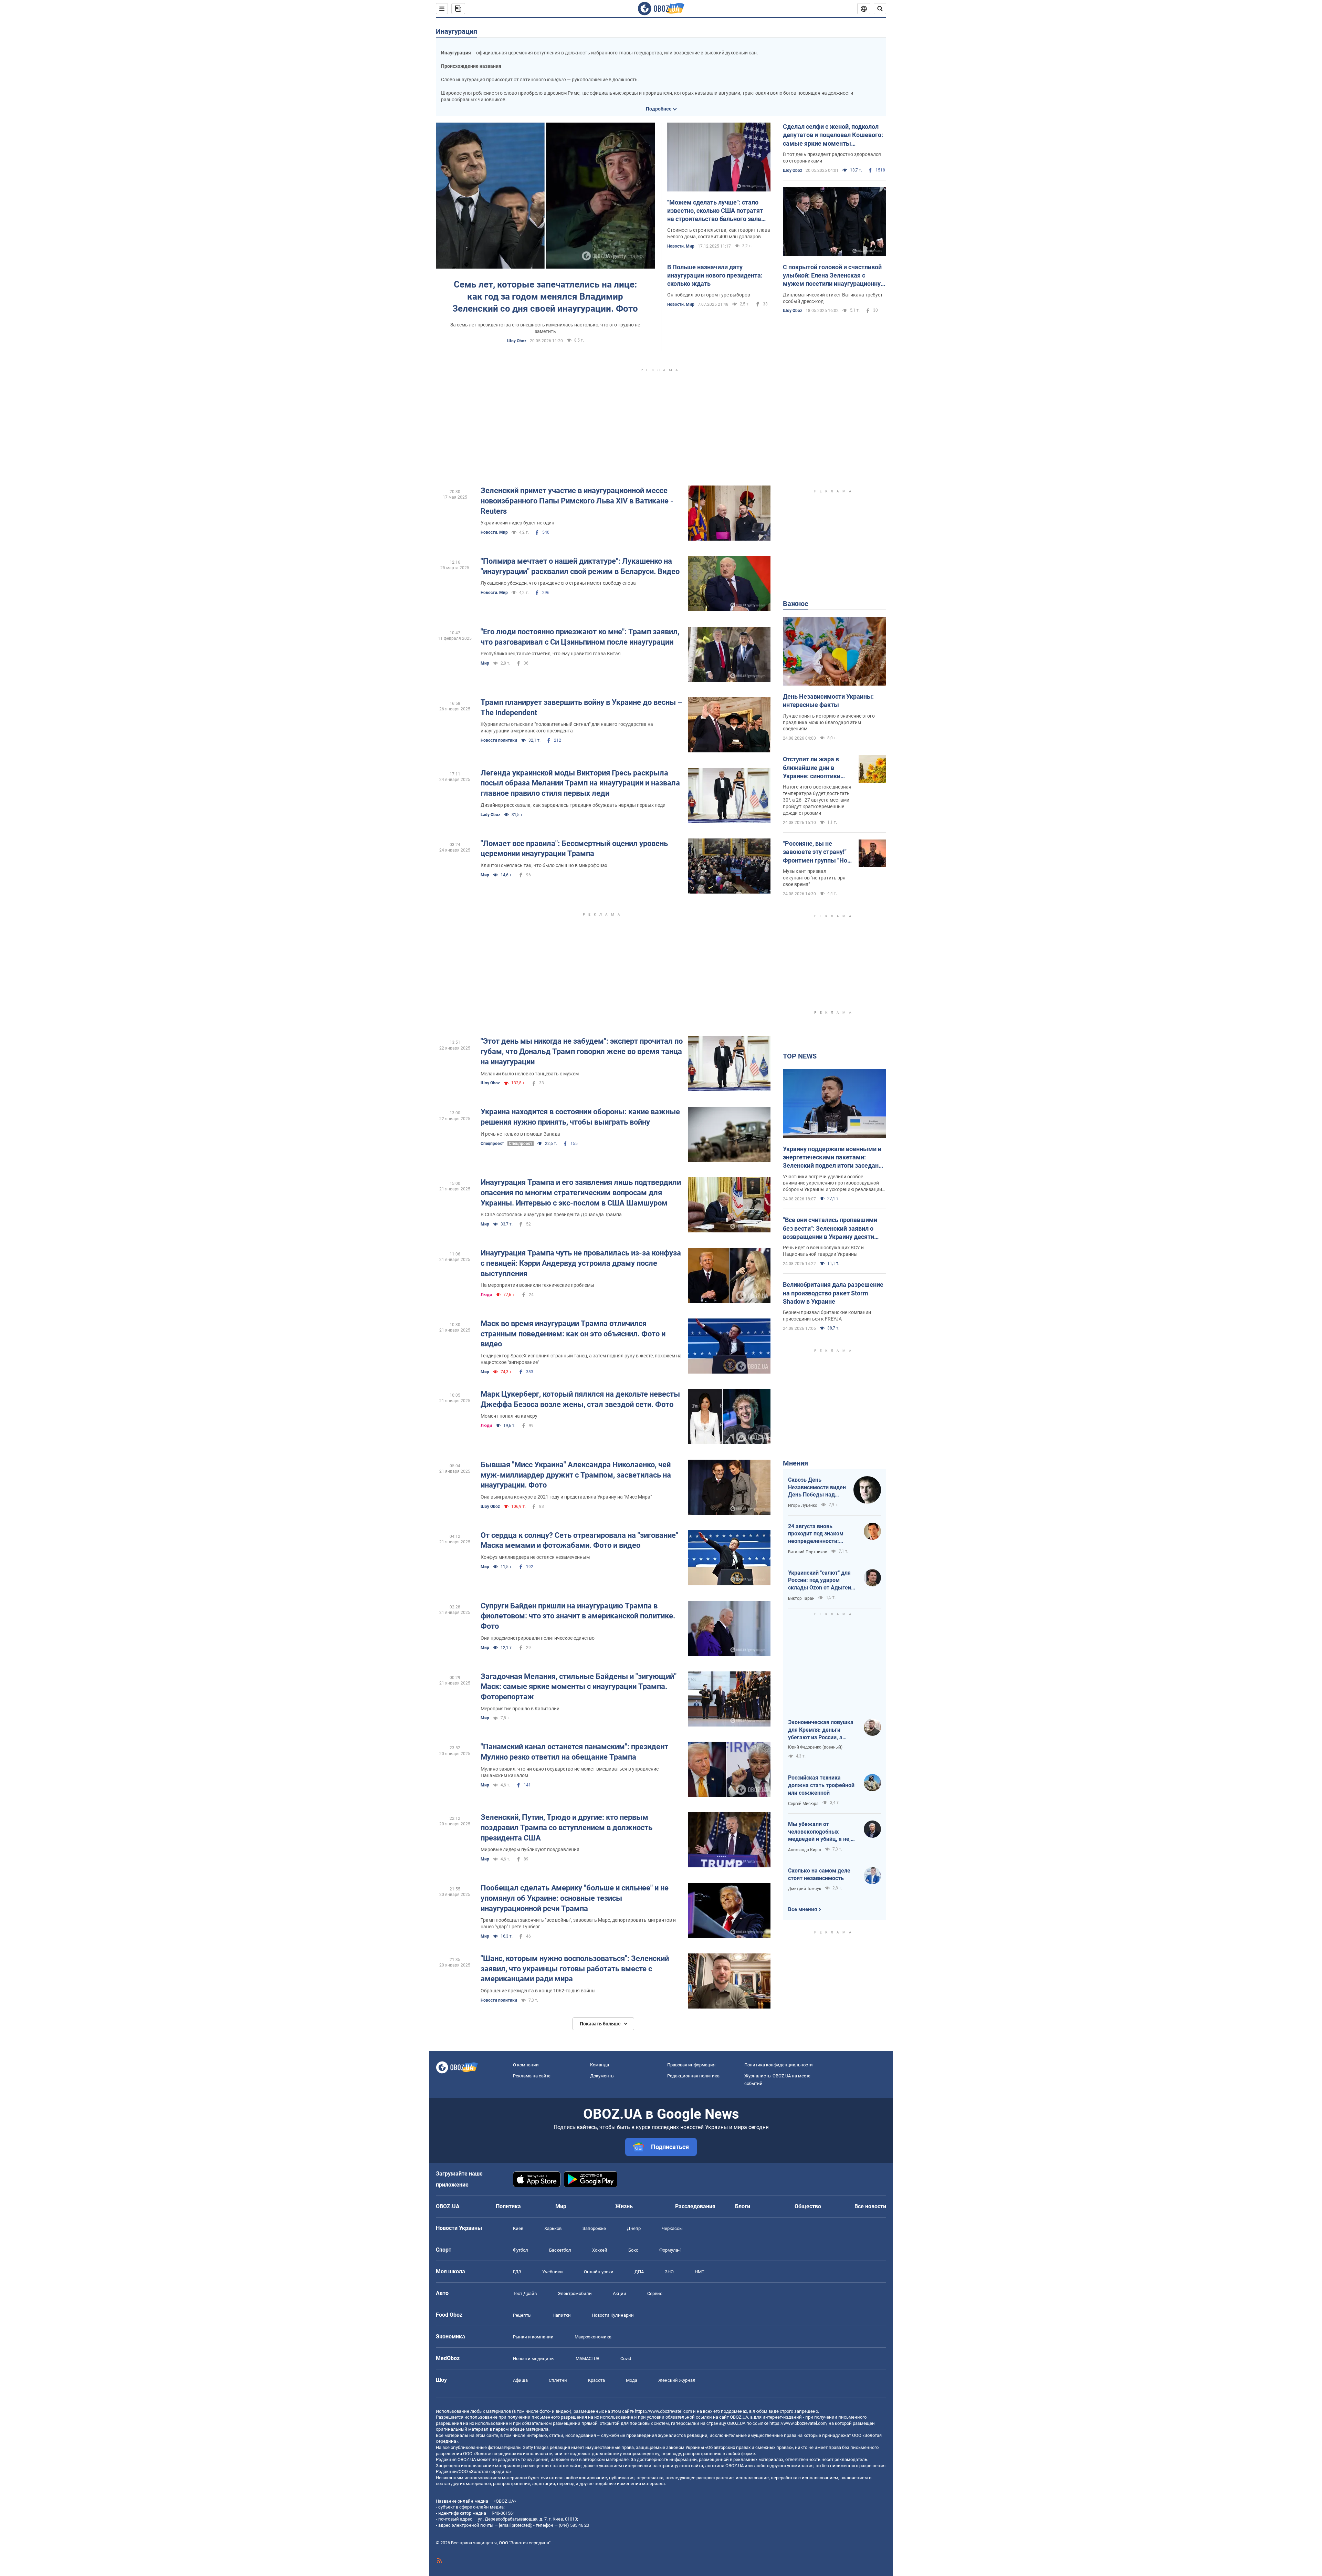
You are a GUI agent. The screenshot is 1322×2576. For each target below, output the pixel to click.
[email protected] (515, 2525)
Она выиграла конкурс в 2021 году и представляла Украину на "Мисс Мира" (566, 1497)
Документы (602, 2076)
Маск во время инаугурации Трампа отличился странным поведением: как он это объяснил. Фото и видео (573, 1334)
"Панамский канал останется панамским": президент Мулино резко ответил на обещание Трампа (574, 1752)
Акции (620, 2293)
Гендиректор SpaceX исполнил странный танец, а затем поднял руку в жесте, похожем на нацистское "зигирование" (581, 1359)
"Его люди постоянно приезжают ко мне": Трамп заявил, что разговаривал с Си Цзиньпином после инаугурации (580, 637)
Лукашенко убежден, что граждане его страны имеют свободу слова (558, 583)
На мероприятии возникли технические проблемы (537, 1285)
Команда (600, 2065)
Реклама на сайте (532, 2076)
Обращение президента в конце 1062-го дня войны (538, 1991)
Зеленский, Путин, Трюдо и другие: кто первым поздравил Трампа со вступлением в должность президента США (566, 1827)
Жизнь (624, 2206)
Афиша (520, 2380)
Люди (486, 1295)
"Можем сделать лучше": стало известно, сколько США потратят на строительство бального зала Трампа (715, 211)
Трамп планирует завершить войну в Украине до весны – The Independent (581, 707)
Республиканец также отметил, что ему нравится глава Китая (551, 654)
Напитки (562, 2315)
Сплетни (558, 2380)
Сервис (655, 2293)
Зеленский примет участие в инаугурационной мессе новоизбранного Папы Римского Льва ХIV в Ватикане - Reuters (577, 501)
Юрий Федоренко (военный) (815, 1747)
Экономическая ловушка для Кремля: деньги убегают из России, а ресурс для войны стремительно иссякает (821, 1730)
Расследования (695, 2206)
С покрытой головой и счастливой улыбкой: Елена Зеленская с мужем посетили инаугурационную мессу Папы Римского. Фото (834, 276)
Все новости (870, 2206)
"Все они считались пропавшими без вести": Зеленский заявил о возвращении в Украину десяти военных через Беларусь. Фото (830, 1229)
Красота (596, 2380)
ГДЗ (517, 2272)
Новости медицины (534, 2359)
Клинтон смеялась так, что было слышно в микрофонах (544, 865)
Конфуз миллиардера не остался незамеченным (535, 1557)
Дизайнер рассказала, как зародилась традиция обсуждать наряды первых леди (573, 805)
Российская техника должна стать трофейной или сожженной (821, 1785)
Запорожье (594, 2228)
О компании (526, 2065)
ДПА (639, 2272)
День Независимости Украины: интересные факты (828, 701)
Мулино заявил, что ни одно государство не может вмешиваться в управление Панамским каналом (570, 1772)
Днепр (634, 2228)
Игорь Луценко (803, 1505)
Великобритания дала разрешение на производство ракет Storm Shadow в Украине (833, 1293)
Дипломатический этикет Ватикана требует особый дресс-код (833, 298)
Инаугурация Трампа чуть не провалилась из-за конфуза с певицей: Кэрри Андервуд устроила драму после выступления (581, 1263)
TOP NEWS (800, 1056)
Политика (508, 2206)
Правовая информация (691, 2065)
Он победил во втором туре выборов (709, 295)
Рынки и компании (533, 2337)
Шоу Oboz (517, 341)
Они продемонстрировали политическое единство (538, 1638)
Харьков (553, 2228)
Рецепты (522, 2315)
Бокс (633, 2250)
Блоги (743, 2206)
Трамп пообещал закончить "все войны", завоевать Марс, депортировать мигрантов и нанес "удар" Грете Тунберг (578, 1923)
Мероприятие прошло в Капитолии (520, 1709)
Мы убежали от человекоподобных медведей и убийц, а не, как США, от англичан (819, 1832)
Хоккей (600, 2250)
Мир (485, 663)
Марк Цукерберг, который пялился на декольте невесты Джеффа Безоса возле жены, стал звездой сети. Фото (580, 1399)
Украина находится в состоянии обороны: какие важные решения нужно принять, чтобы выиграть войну (580, 1117)
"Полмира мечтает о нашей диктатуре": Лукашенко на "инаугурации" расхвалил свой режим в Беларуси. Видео (580, 566)
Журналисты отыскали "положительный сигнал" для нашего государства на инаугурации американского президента (567, 727)
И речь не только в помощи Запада (520, 1134)
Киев (518, 2228)
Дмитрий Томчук (805, 1889)
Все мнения (802, 1909)
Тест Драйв (525, 2293)
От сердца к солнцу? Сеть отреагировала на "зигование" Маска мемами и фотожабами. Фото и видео (579, 1540)
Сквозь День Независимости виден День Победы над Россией (817, 1488)
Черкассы (672, 2228)
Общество (808, 2206)
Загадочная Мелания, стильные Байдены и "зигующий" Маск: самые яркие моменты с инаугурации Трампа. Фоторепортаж (579, 1687)
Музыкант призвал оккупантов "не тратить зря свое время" (814, 878)
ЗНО (669, 2272)
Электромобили (575, 2293)
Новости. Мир (681, 246)
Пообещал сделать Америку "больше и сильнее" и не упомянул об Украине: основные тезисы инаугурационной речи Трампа (575, 1898)
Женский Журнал (677, 2380)
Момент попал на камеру (509, 1416)
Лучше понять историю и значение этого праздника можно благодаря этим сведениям (829, 722)
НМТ (700, 2272)
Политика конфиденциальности (779, 2065)
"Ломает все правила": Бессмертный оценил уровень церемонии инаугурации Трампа (574, 849)
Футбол (521, 2250)
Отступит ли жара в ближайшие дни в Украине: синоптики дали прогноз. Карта (812, 768)
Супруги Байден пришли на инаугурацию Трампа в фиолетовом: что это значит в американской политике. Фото (578, 1616)
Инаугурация (457, 31)
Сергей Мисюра (803, 1804)
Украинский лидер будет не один (517, 523)
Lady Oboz (490, 815)
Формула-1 (671, 2250)
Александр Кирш (805, 1850)
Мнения (795, 1463)
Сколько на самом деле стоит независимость (819, 1874)
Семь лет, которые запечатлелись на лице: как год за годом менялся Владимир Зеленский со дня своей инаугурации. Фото (545, 296)
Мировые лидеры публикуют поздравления (530, 1849)
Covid (626, 2359)
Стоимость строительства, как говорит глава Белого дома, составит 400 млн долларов (719, 233)
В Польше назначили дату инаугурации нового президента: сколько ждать (715, 275)
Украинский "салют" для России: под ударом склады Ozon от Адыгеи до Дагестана (820, 1581)
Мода (632, 2380)
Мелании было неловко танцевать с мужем (530, 1074)
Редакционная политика (693, 2076)
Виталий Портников (808, 1552)
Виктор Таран (801, 1598)
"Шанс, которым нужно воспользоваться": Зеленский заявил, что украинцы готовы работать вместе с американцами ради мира (575, 1969)
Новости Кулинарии (613, 2315)
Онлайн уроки (599, 2272)
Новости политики (499, 740)
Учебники (553, 2272)
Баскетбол (560, 2250)
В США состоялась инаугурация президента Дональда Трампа (551, 1214)
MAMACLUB (587, 2359)
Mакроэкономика (593, 2337)
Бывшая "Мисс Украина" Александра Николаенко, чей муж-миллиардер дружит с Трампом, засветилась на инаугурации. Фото (576, 1475)
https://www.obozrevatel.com (663, 2411)
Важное (796, 604)
